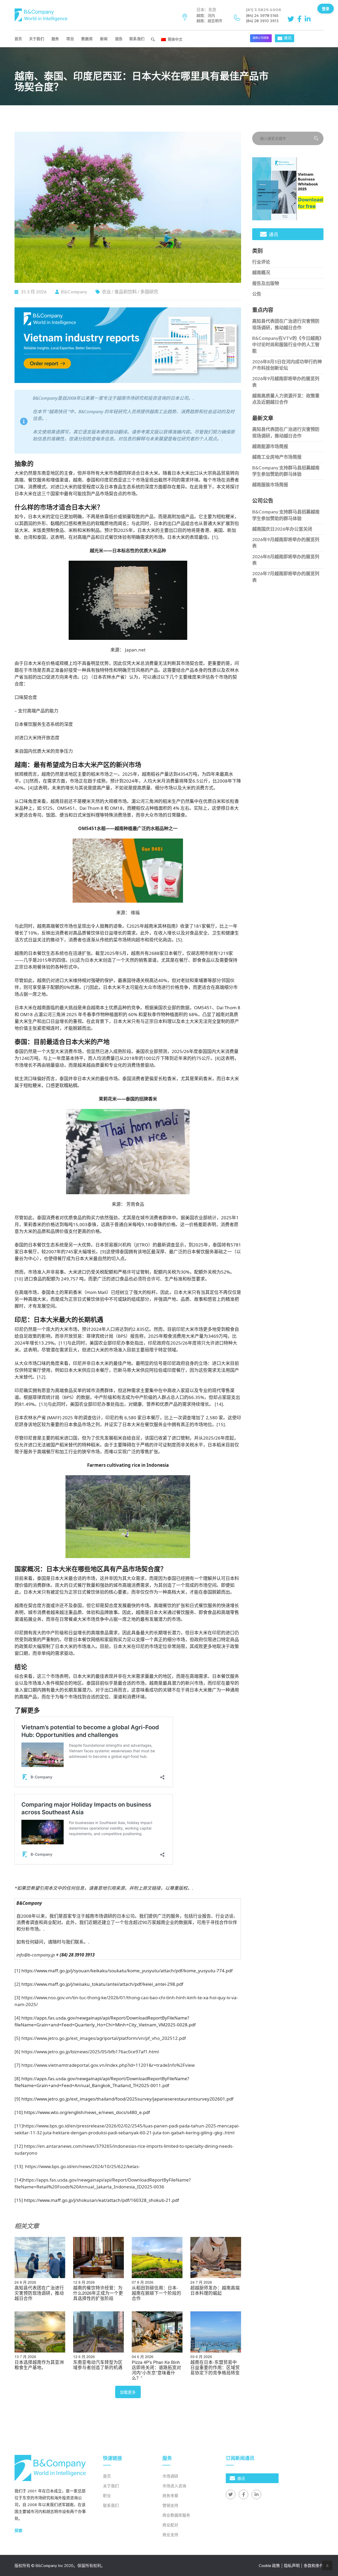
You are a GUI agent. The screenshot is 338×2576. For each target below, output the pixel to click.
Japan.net (135, 650)
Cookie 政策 (269, 2565)
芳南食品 (135, 1204)
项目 (70, 39)
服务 (55, 39)
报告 (119, 39)
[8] (218, 1058)
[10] (19, 1279)
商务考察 (170, 2496)
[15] (221, 1424)
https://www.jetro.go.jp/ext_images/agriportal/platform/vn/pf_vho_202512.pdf (104, 2038)
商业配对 (170, 2525)
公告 (257, 294)
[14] (219, 1404)
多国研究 (149, 292)
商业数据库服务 (176, 2515)
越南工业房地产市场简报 (277, 457)
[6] (73, 960)
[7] (87, 987)
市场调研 (170, 2476)
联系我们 (137, 39)
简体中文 (175, 39)
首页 (18, 39)
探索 (18, 2530)
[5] (179, 940)
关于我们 (37, 39)
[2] (85, 677)
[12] (41, 1377)
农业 (106, 292)
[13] (43, 1404)
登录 (326, 8)
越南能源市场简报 (270, 446)
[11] (63, 1343)
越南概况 (261, 272)
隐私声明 (292, 2565)
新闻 (104, 39)
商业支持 (170, 2535)
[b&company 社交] (292, 18)
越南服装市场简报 (270, 485)
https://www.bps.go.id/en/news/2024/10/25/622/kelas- (82, 2166)
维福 (135, 913)
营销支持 (170, 2505)
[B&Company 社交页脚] (231, 2494)
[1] (215, 537)
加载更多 (128, 2392)
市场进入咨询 (174, 2486)
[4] (31, 788)
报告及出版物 (266, 283)
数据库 (87, 39)
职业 (107, 2496)
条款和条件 (314, 2565)
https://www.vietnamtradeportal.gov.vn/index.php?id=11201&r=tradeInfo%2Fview (108, 2065)
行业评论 (261, 262)
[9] (103, 1252)
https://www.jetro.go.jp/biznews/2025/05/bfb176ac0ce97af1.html (90, 2052)
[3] (26, 781)
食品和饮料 (126, 292)
